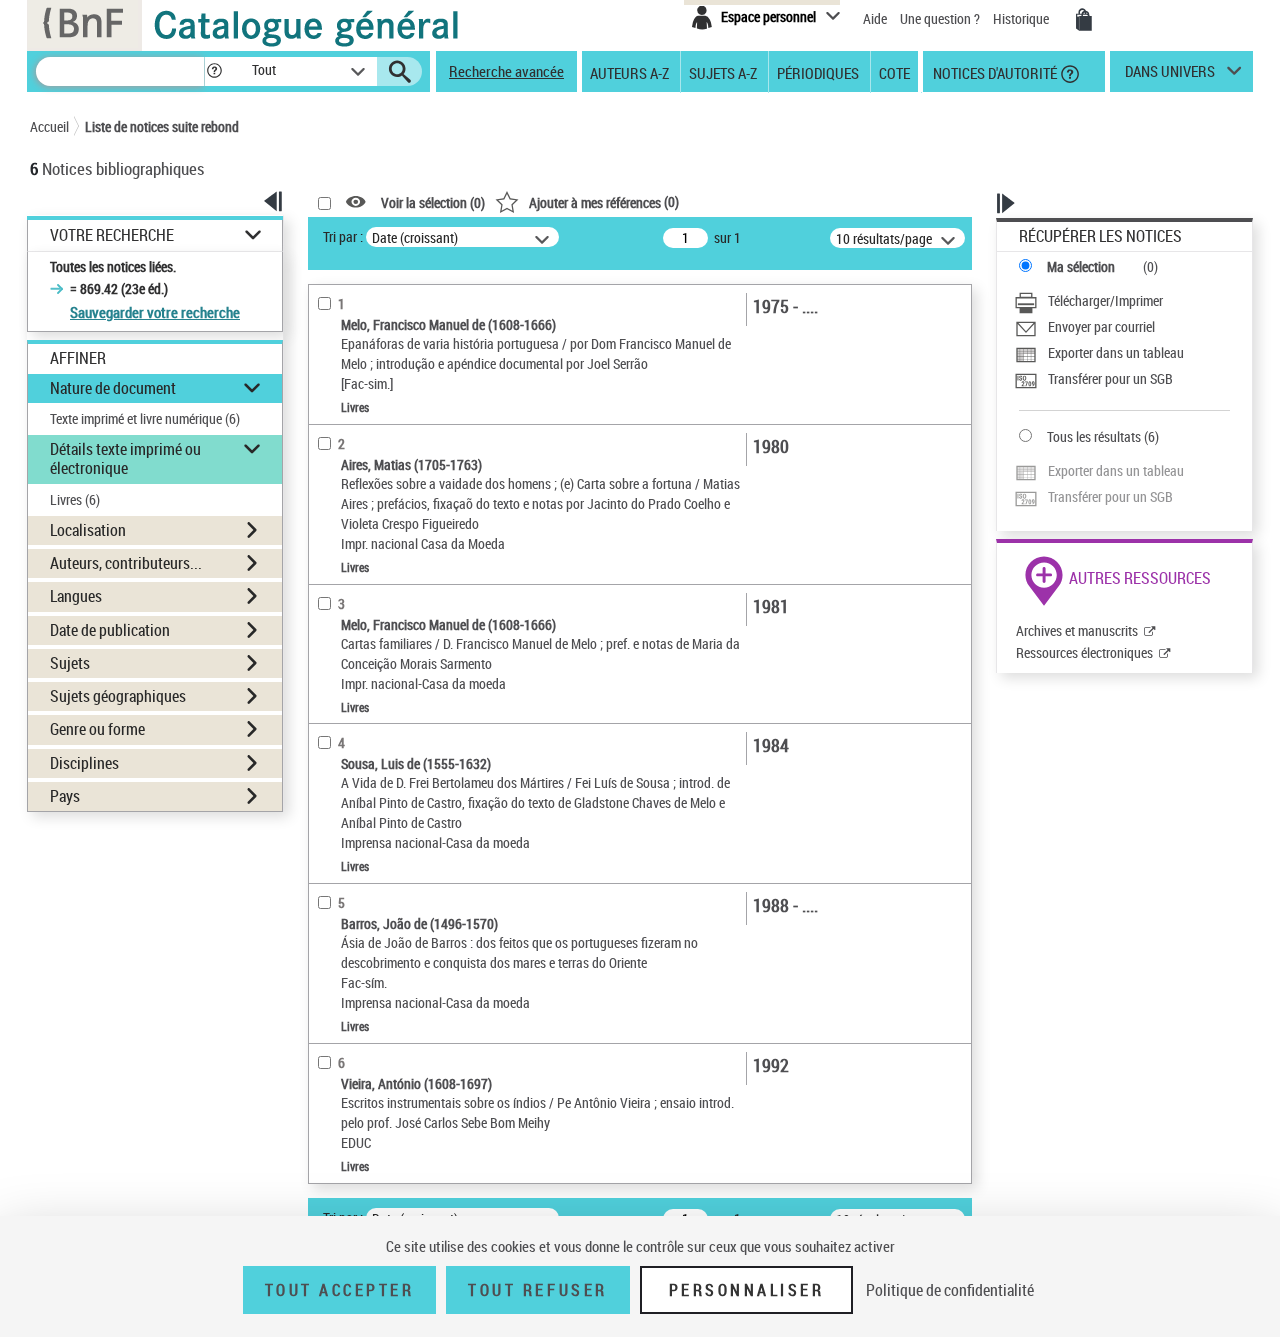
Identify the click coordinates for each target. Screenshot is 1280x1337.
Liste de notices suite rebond (162, 126)
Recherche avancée (506, 71)
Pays (65, 796)
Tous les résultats (1094, 436)
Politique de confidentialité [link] (950, 1290)
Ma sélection (1081, 266)
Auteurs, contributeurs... (126, 563)
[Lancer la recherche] (400, 72)
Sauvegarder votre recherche (155, 312)
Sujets (70, 663)
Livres (75, 499)
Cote (894, 72)
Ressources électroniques (1084, 652)
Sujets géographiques (118, 696)
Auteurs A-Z (629, 72)
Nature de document (113, 388)
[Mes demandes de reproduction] (1084, 20)
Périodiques (818, 72)
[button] (214, 71)
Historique (1022, 18)
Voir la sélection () (433, 202)
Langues (76, 596)
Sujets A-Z (723, 72)
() (604, 201)
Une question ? (941, 18)
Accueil (49, 126)
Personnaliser (747, 1290)
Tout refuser (537, 1290)
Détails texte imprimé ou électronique (125, 458)
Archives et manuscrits (1077, 630)
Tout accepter (340, 1290)
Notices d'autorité (993, 72)
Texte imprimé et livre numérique (145, 418)
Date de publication (110, 630)
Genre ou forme (97, 729)
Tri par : (343, 236)
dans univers (1170, 76)
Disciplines (84, 763)
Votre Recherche (112, 235)
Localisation (88, 530)
